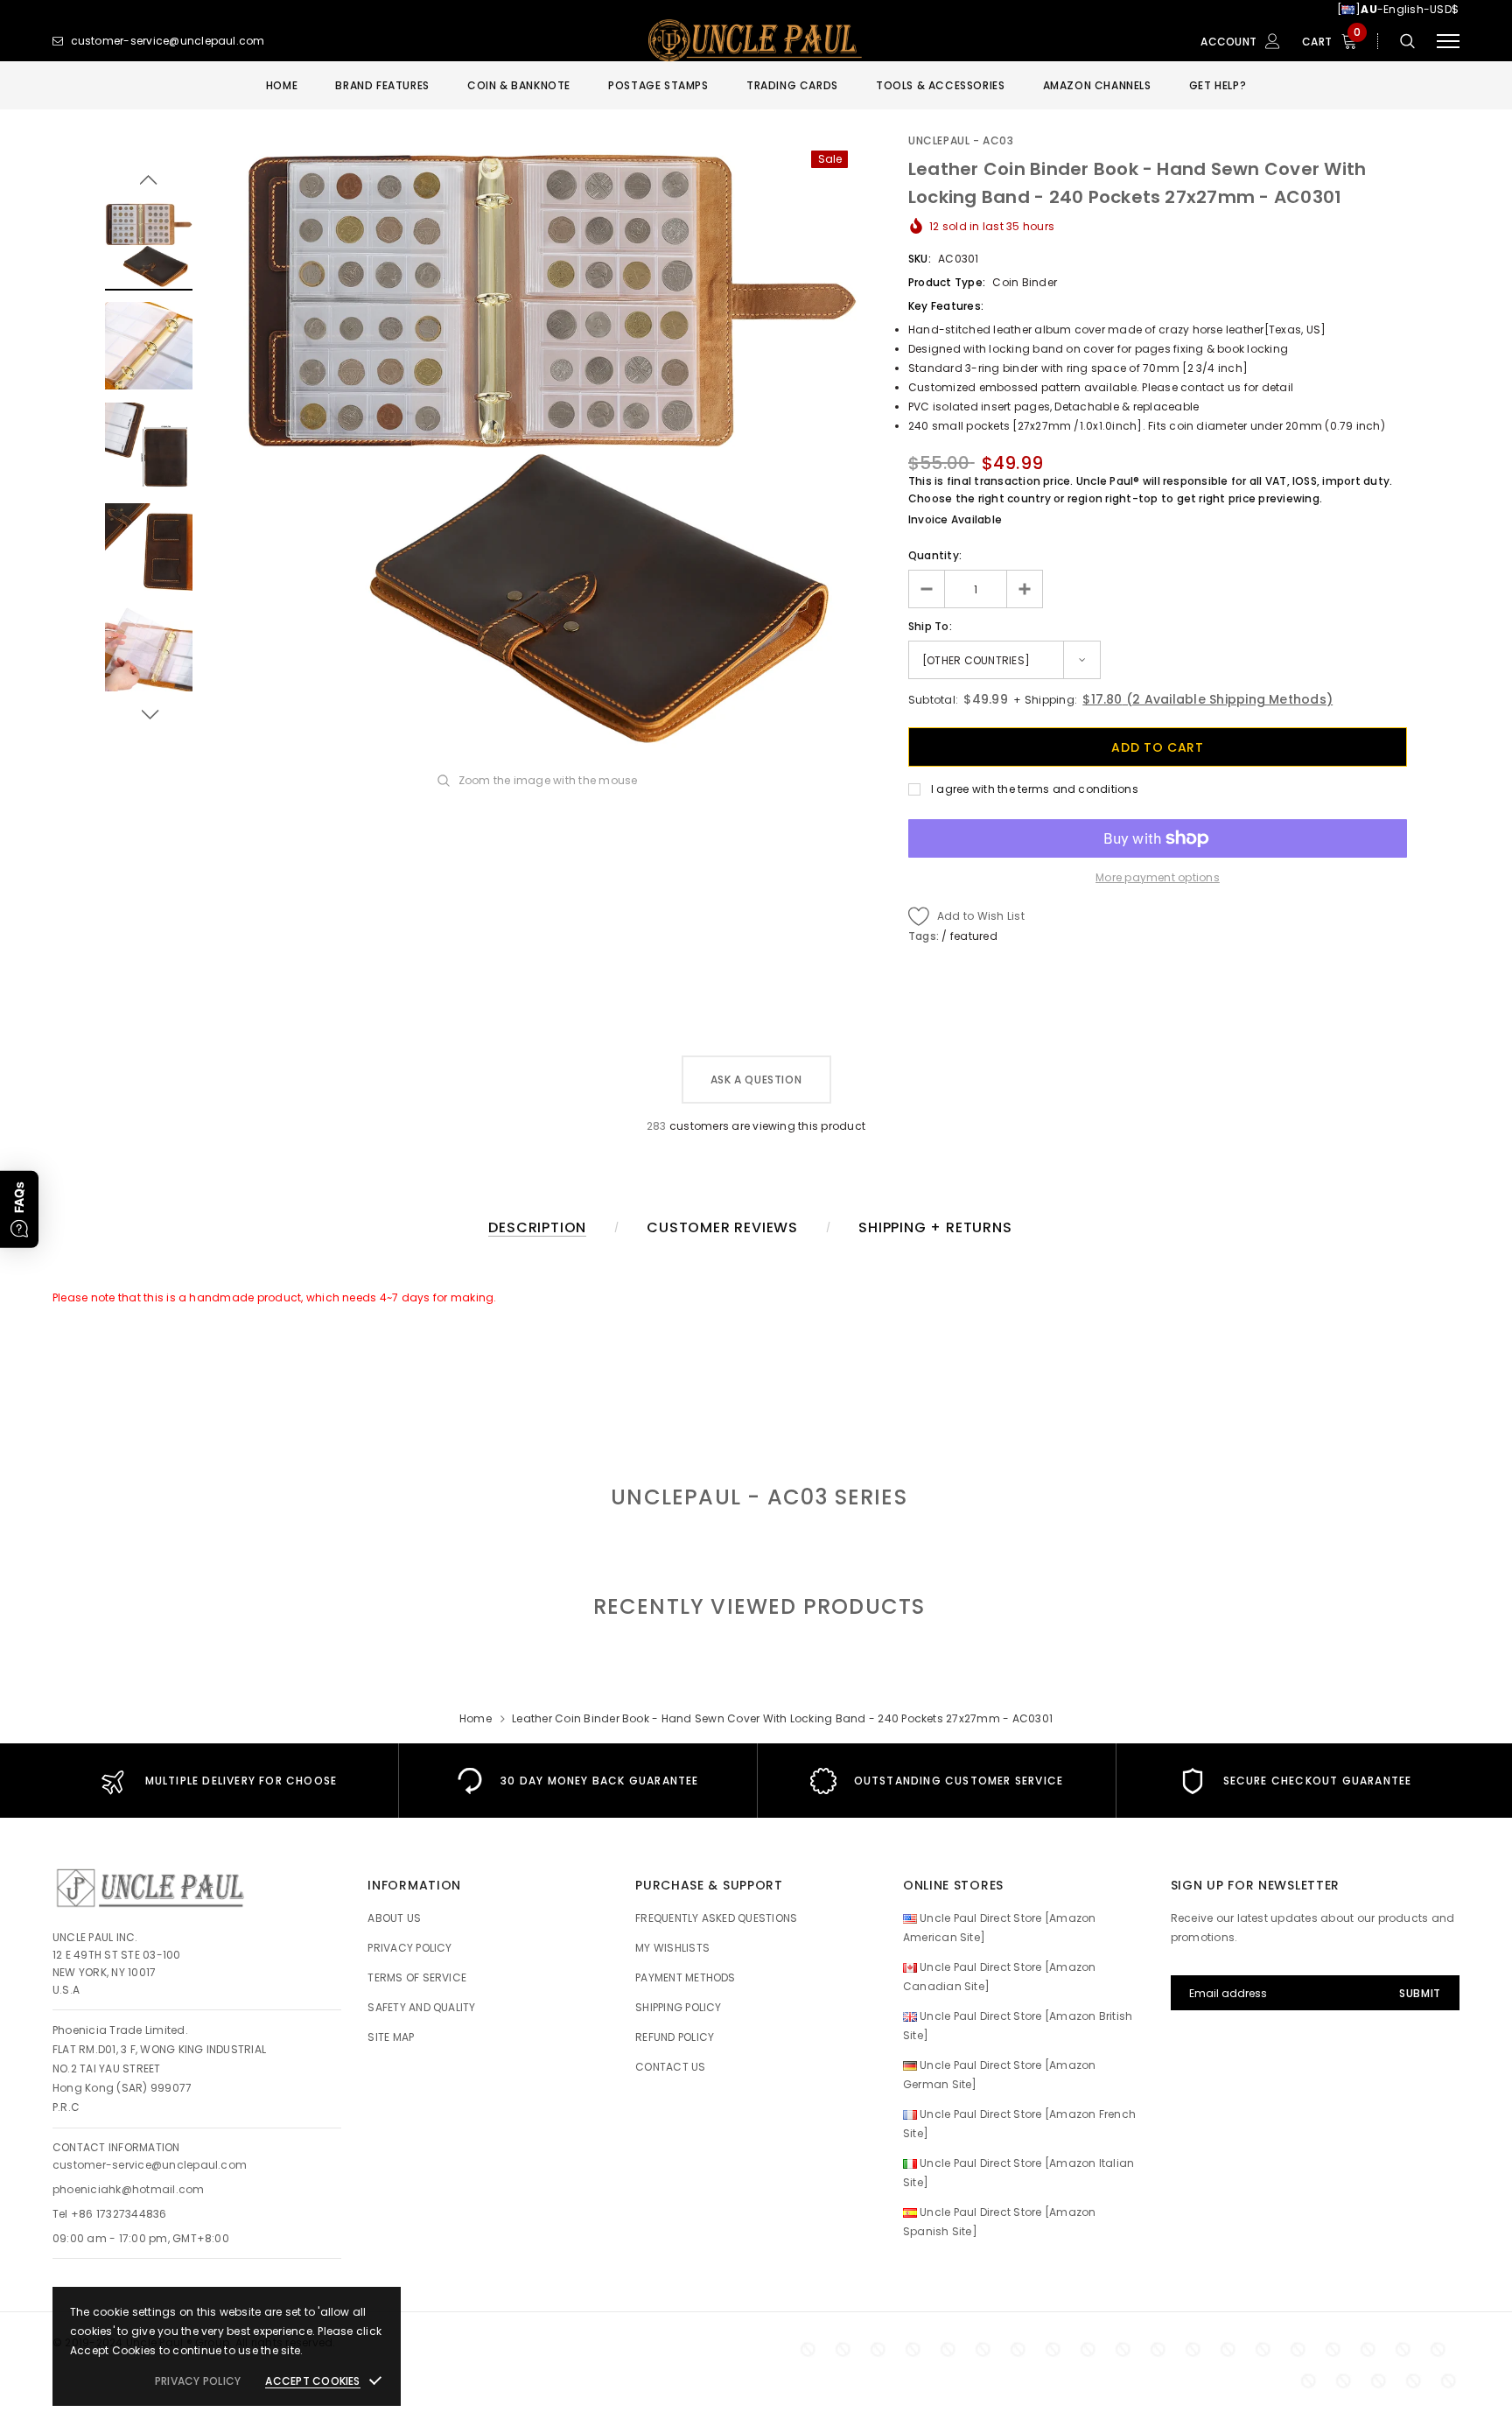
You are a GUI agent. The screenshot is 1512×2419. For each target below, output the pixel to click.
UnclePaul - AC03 (961, 140)
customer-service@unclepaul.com (150, 2165)
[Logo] (756, 41)
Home (476, 1718)
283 (657, 1126)
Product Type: (947, 282)
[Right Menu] (1448, 42)
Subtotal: (933, 700)
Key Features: (946, 306)
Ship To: (930, 626)
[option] (550, 447)
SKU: (920, 259)
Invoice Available (955, 519)
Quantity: (935, 555)
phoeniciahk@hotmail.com (129, 2189)
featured (974, 936)
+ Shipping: (1044, 700)
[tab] (756, 1606)
